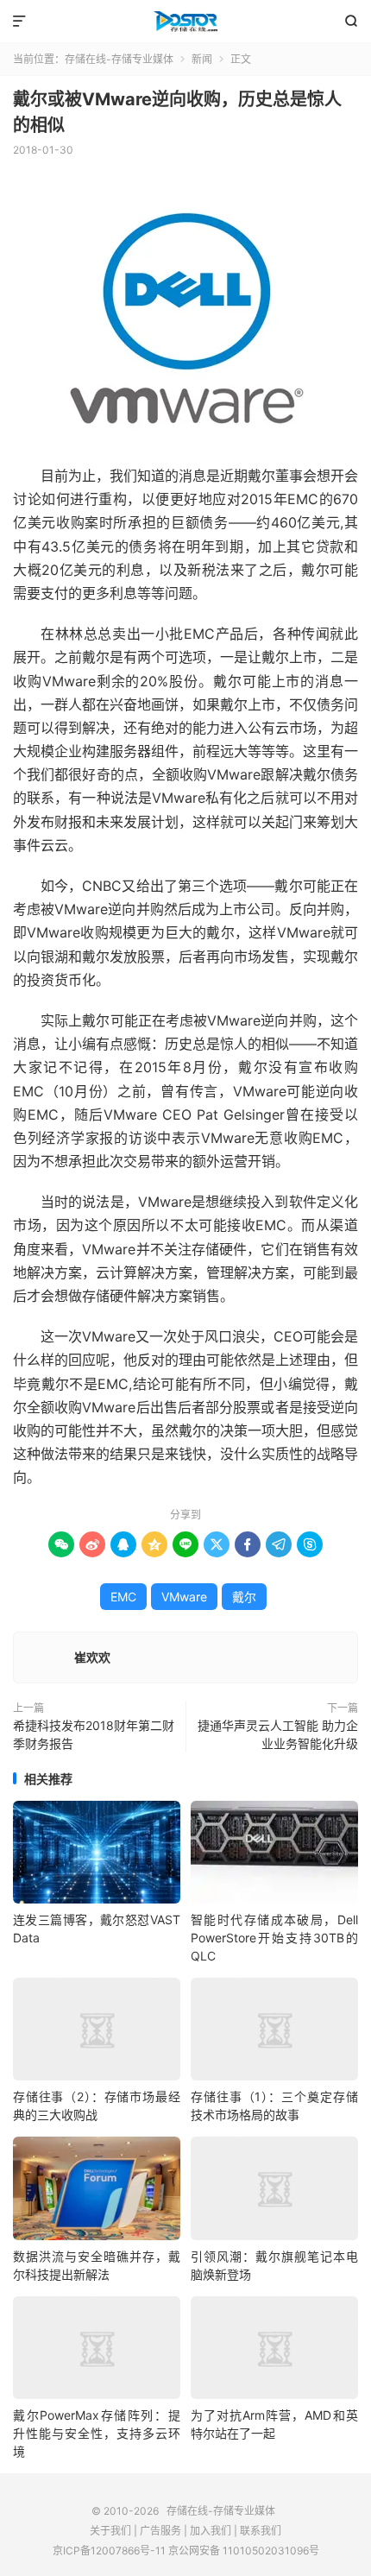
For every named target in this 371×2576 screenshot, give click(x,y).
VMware (184, 1597)
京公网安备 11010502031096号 (244, 2551)
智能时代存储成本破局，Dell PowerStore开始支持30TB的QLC (274, 1938)
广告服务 (160, 2531)
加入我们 (211, 2531)
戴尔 (244, 1597)
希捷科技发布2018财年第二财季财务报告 (94, 1734)
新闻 (202, 59)
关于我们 (110, 2531)
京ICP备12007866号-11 (109, 2551)
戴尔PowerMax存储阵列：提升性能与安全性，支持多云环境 (97, 2433)
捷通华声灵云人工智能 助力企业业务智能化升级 (278, 1734)
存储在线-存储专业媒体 (185, 22)
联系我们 (261, 2531)
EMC (123, 1597)
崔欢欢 (92, 1657)
